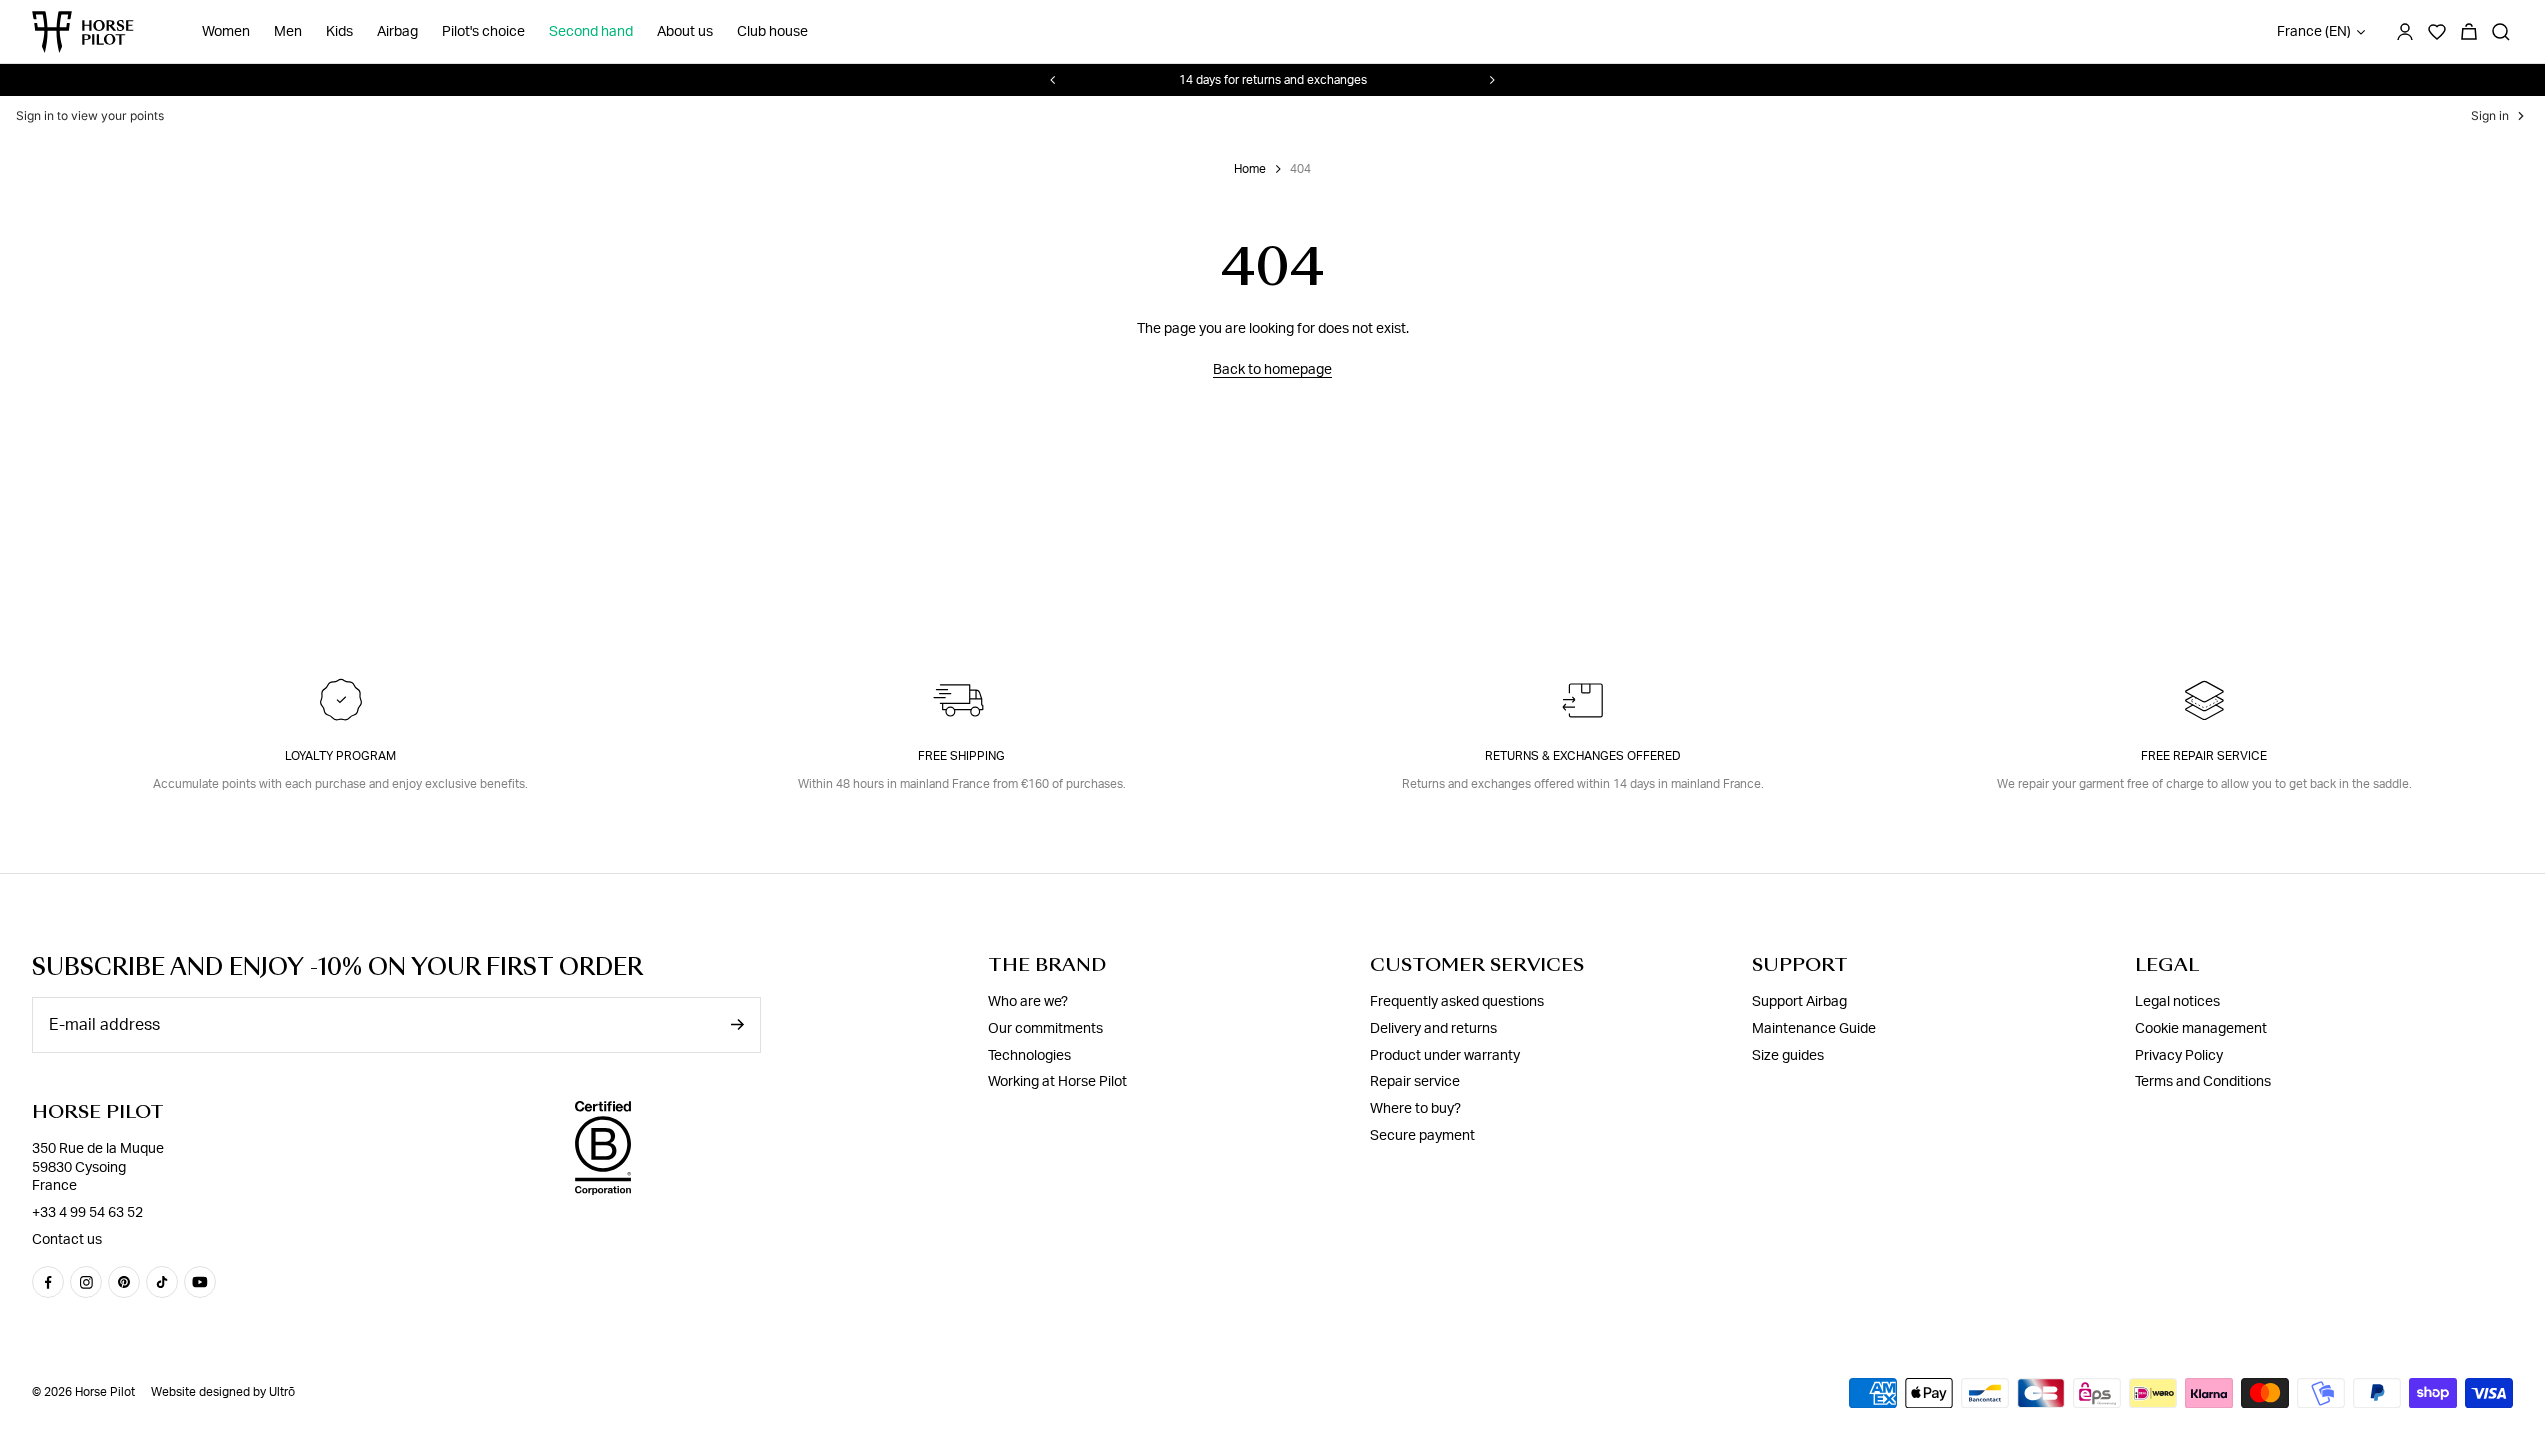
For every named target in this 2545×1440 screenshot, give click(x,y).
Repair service (1415, 1082)
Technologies (1029, 1056)
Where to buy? (1415, 1109)
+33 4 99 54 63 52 (87, 1213)
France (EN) (2314, 32)
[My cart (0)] (2469, 32)
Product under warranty (1445, 1056)
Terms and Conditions (2203, 1082)
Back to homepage (1272, 370)
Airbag (397, 32)
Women (226, 32)
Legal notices (2177, 1002)
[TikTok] (162, 1282)
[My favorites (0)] (2437, 32)
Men (288, 32)
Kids (339, 32)
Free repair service (2204, 756)
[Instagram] (86, 1282)
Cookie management (2201, 1029)
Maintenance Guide (1814, 1029)
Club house (772, 32)
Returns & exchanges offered (1583, 756)
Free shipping (961, 756)
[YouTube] (200, 1282)
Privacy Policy (2179, 1056)
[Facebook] (48, 1282)
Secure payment (1422, 1136)
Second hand (591, 32)
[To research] (2501, 32)
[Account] (2405, 32)
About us (685, 32)
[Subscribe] (737, 1024)
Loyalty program (340, 756)
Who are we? (1028, 1002)
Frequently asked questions (1457, 1002)
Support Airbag (1799, 1002)
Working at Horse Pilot (1057, 1082)
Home (1250, 169)
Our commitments (1045, 1029)
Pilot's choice (483, 32)
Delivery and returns (1433, 1029)
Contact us (67, 1240)
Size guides (1788, 1056)
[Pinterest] (124, 1282)
